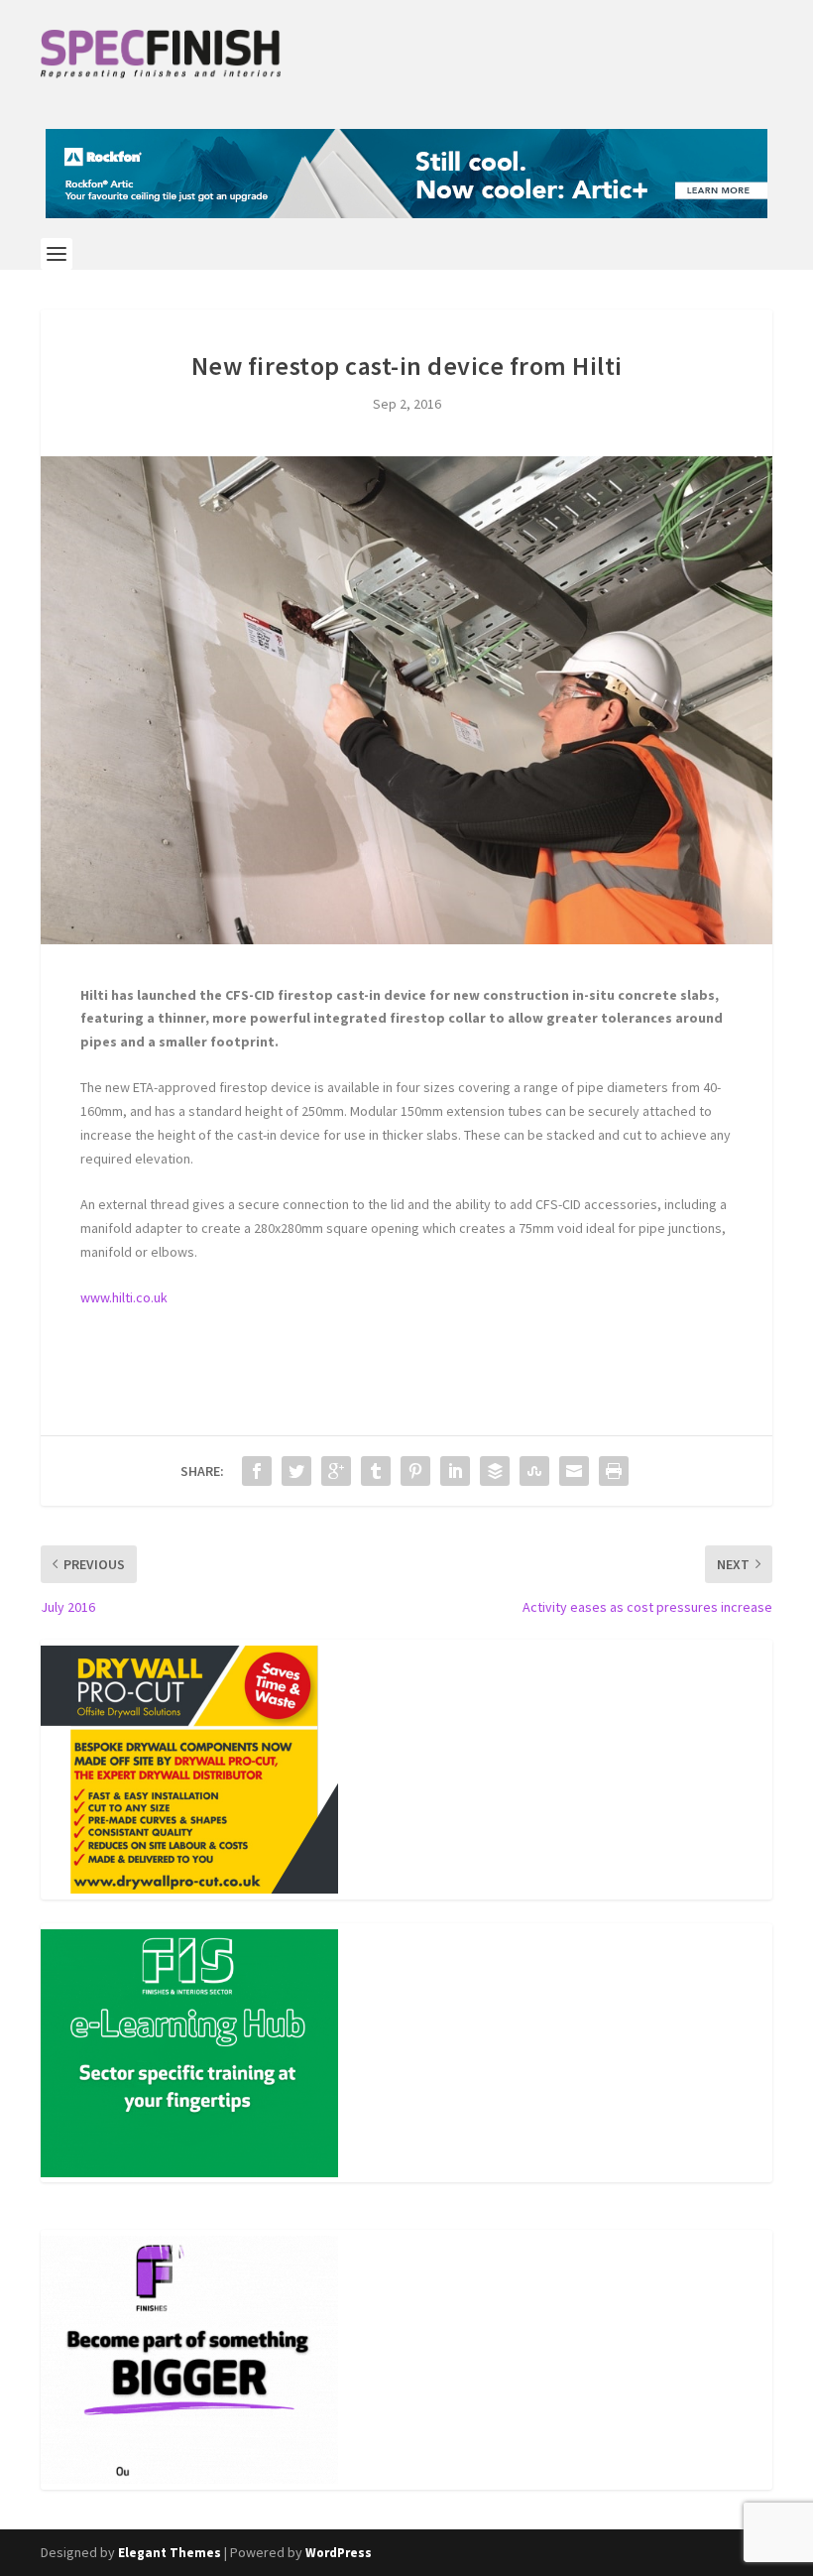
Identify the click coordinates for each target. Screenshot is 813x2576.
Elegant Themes (170, 2553)
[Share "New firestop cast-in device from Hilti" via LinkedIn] (455, 1471)
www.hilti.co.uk (124, 1297)
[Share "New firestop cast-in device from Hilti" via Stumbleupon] (534, 1471)
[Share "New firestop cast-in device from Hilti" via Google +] (336, 1471)
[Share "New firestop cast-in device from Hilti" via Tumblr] (376, 1471)
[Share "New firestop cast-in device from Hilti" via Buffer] (495, 1471)
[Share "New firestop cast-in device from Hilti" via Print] (614, 1471)
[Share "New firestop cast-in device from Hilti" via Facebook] (257, 1471)
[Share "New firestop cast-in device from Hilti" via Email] (574, 1471)
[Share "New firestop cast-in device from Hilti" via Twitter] (296, 1471)
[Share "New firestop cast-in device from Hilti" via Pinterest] (415, 1471)
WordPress (339, 2553)
